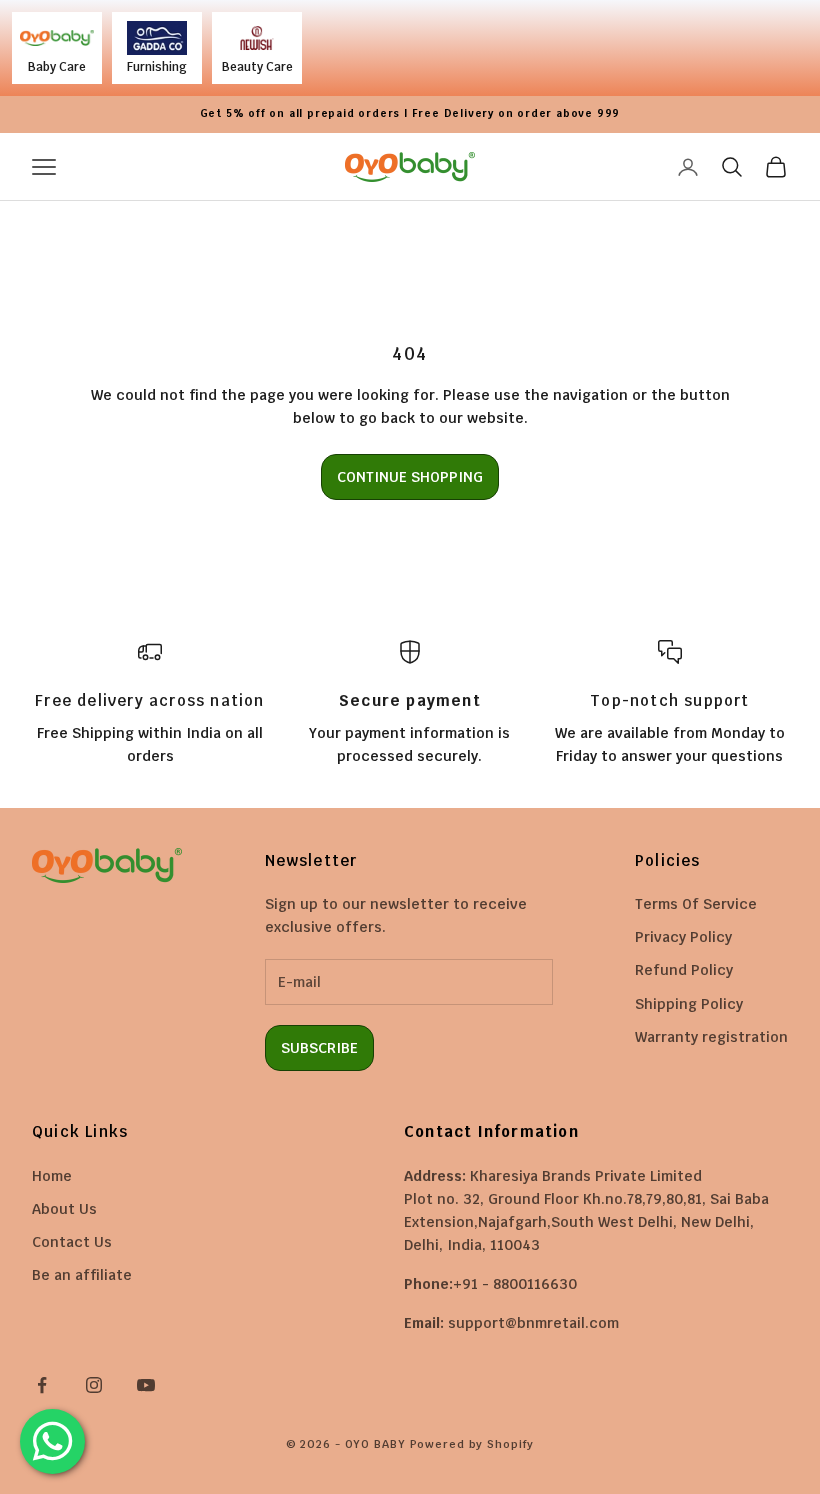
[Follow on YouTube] (146, 1385)
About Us (64, 1209)
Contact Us (72, 1242)
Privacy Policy (683, 937)
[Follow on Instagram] (94, 1385)
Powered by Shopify (472, 1444)
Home (52, 1176)
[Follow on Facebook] (42, 1385)
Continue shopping (410, 477)
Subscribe (319, 1048)
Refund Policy (684, 970)
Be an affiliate (82, 1275)
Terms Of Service (696, 904)
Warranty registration (711, 1037)
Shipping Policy (689, 1004)
